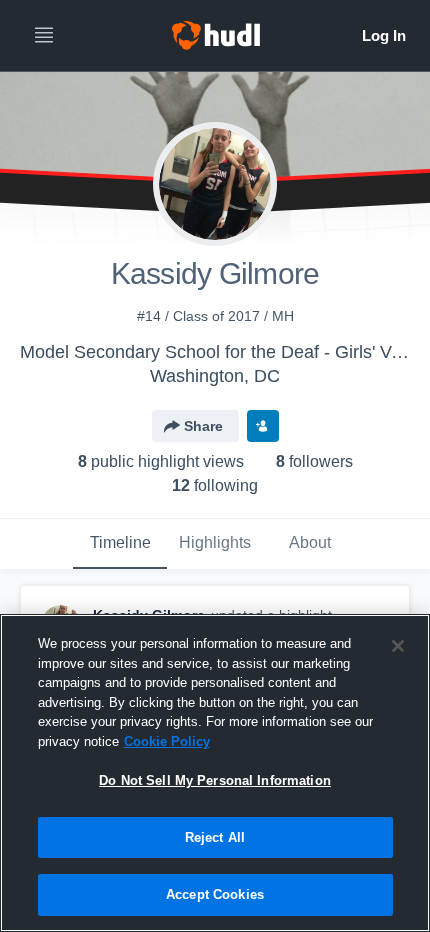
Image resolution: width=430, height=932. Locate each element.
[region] (215, 773)
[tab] (120, 544)
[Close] (398, 646)
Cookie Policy (167, 741)
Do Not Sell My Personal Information (215, 780)
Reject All (215, 837)
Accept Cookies (215, 894)
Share (203, 426)
